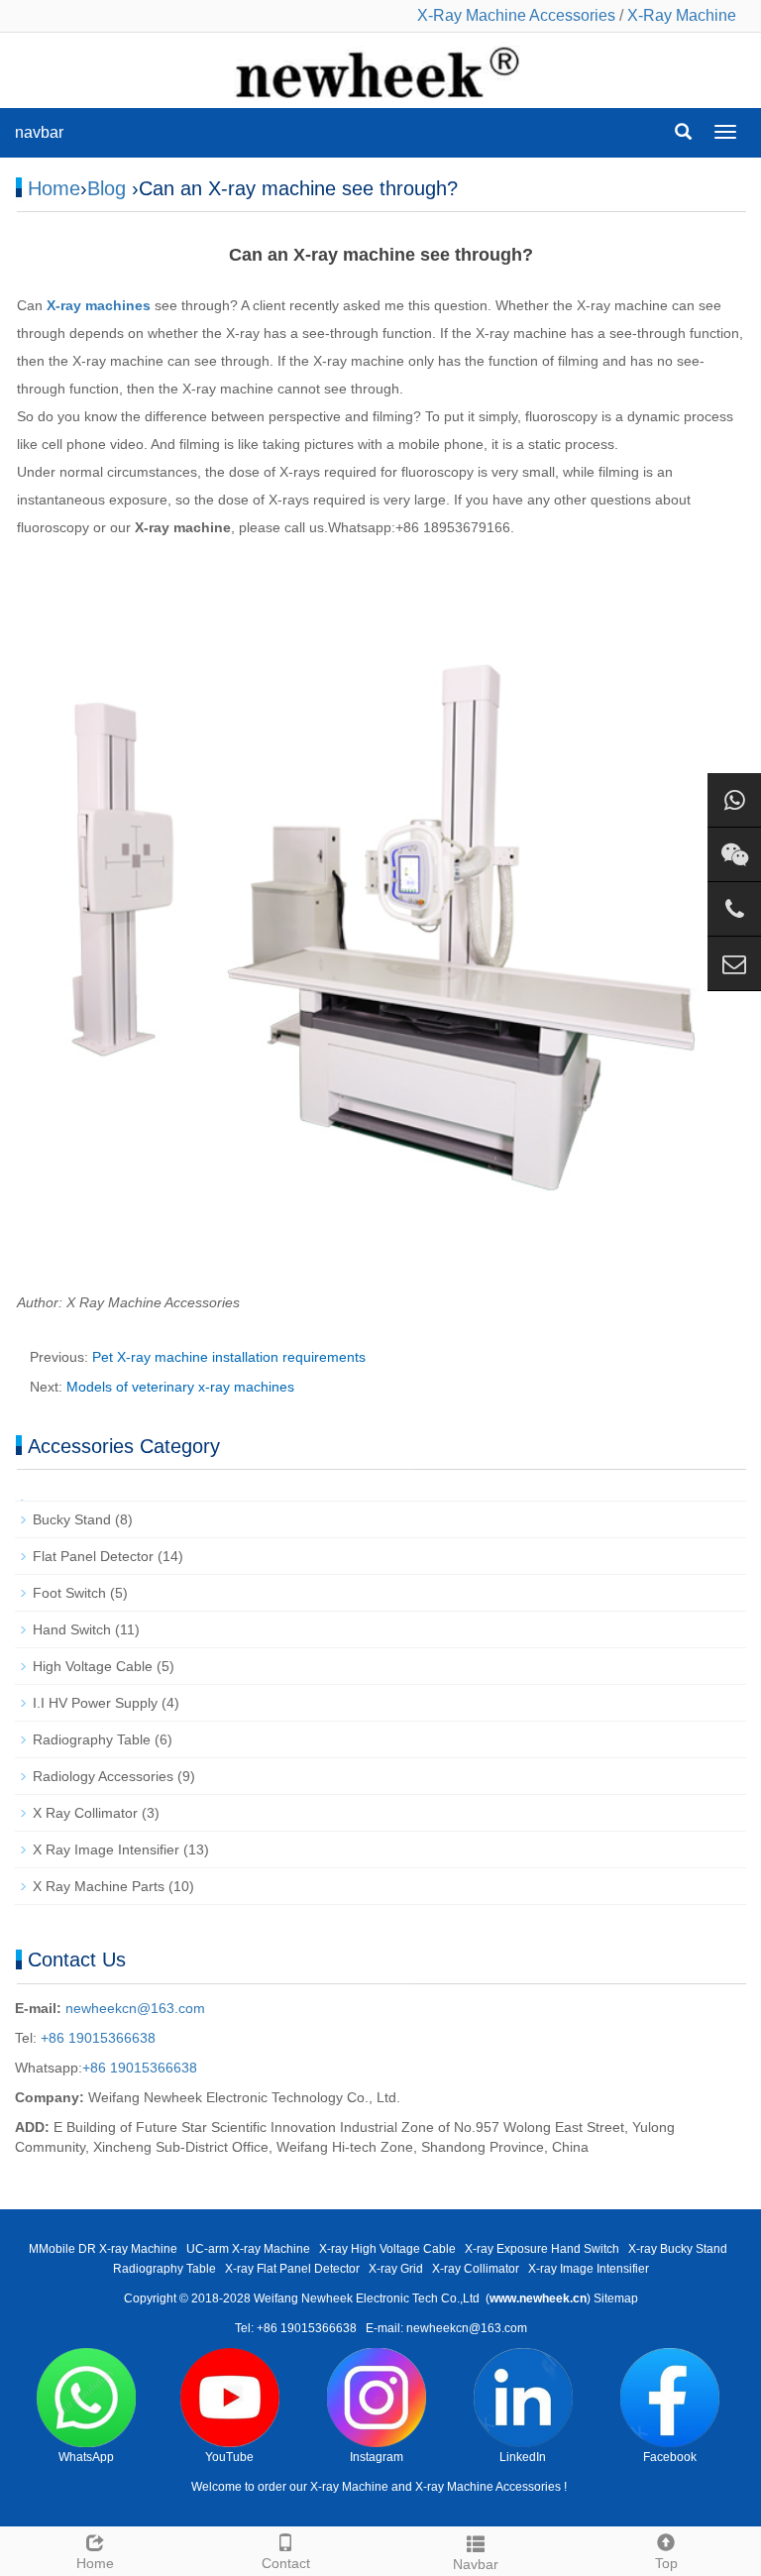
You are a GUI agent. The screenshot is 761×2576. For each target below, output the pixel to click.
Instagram (377, 2457)
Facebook (670, 2457)
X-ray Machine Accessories (488, 2487)
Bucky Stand (72, 1519)
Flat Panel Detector (93, 1556)
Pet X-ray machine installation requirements (229, 1357)
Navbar (476, 2564)
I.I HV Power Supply (95, 1703)
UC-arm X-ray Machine (248, 2249)
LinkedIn (523, 2457)
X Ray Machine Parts (99, 1886)
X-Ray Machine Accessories (516, 15)
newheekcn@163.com (135, 2008)
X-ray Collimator (476, 2269)
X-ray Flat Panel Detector (292, 2269)
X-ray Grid (396, 2269)
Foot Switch (69, 1593)
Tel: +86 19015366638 (296, 2328)
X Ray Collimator (85, 1813)
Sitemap (616, 2298)
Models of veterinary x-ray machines (180, 1387)
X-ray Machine (349, 2487)
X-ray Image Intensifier (589, 2269)
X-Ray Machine (682, 15)
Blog (107, 188)
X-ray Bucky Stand (678, 2249)
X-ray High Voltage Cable (387, 2249)
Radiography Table (92, 1739)
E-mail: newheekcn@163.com (446, 2328)
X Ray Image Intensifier (106, 1849)
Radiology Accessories (103, 1776)
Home (54, 188)
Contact (286, 2563)
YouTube (229, 2457)
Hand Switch (72, 1629)
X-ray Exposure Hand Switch (542, 2249)
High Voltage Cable (93, 1666)
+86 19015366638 (96, 2038)
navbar (39, 132)
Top (666, 2563)
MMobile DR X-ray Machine (103, 2249)
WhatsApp (86, 2457)
